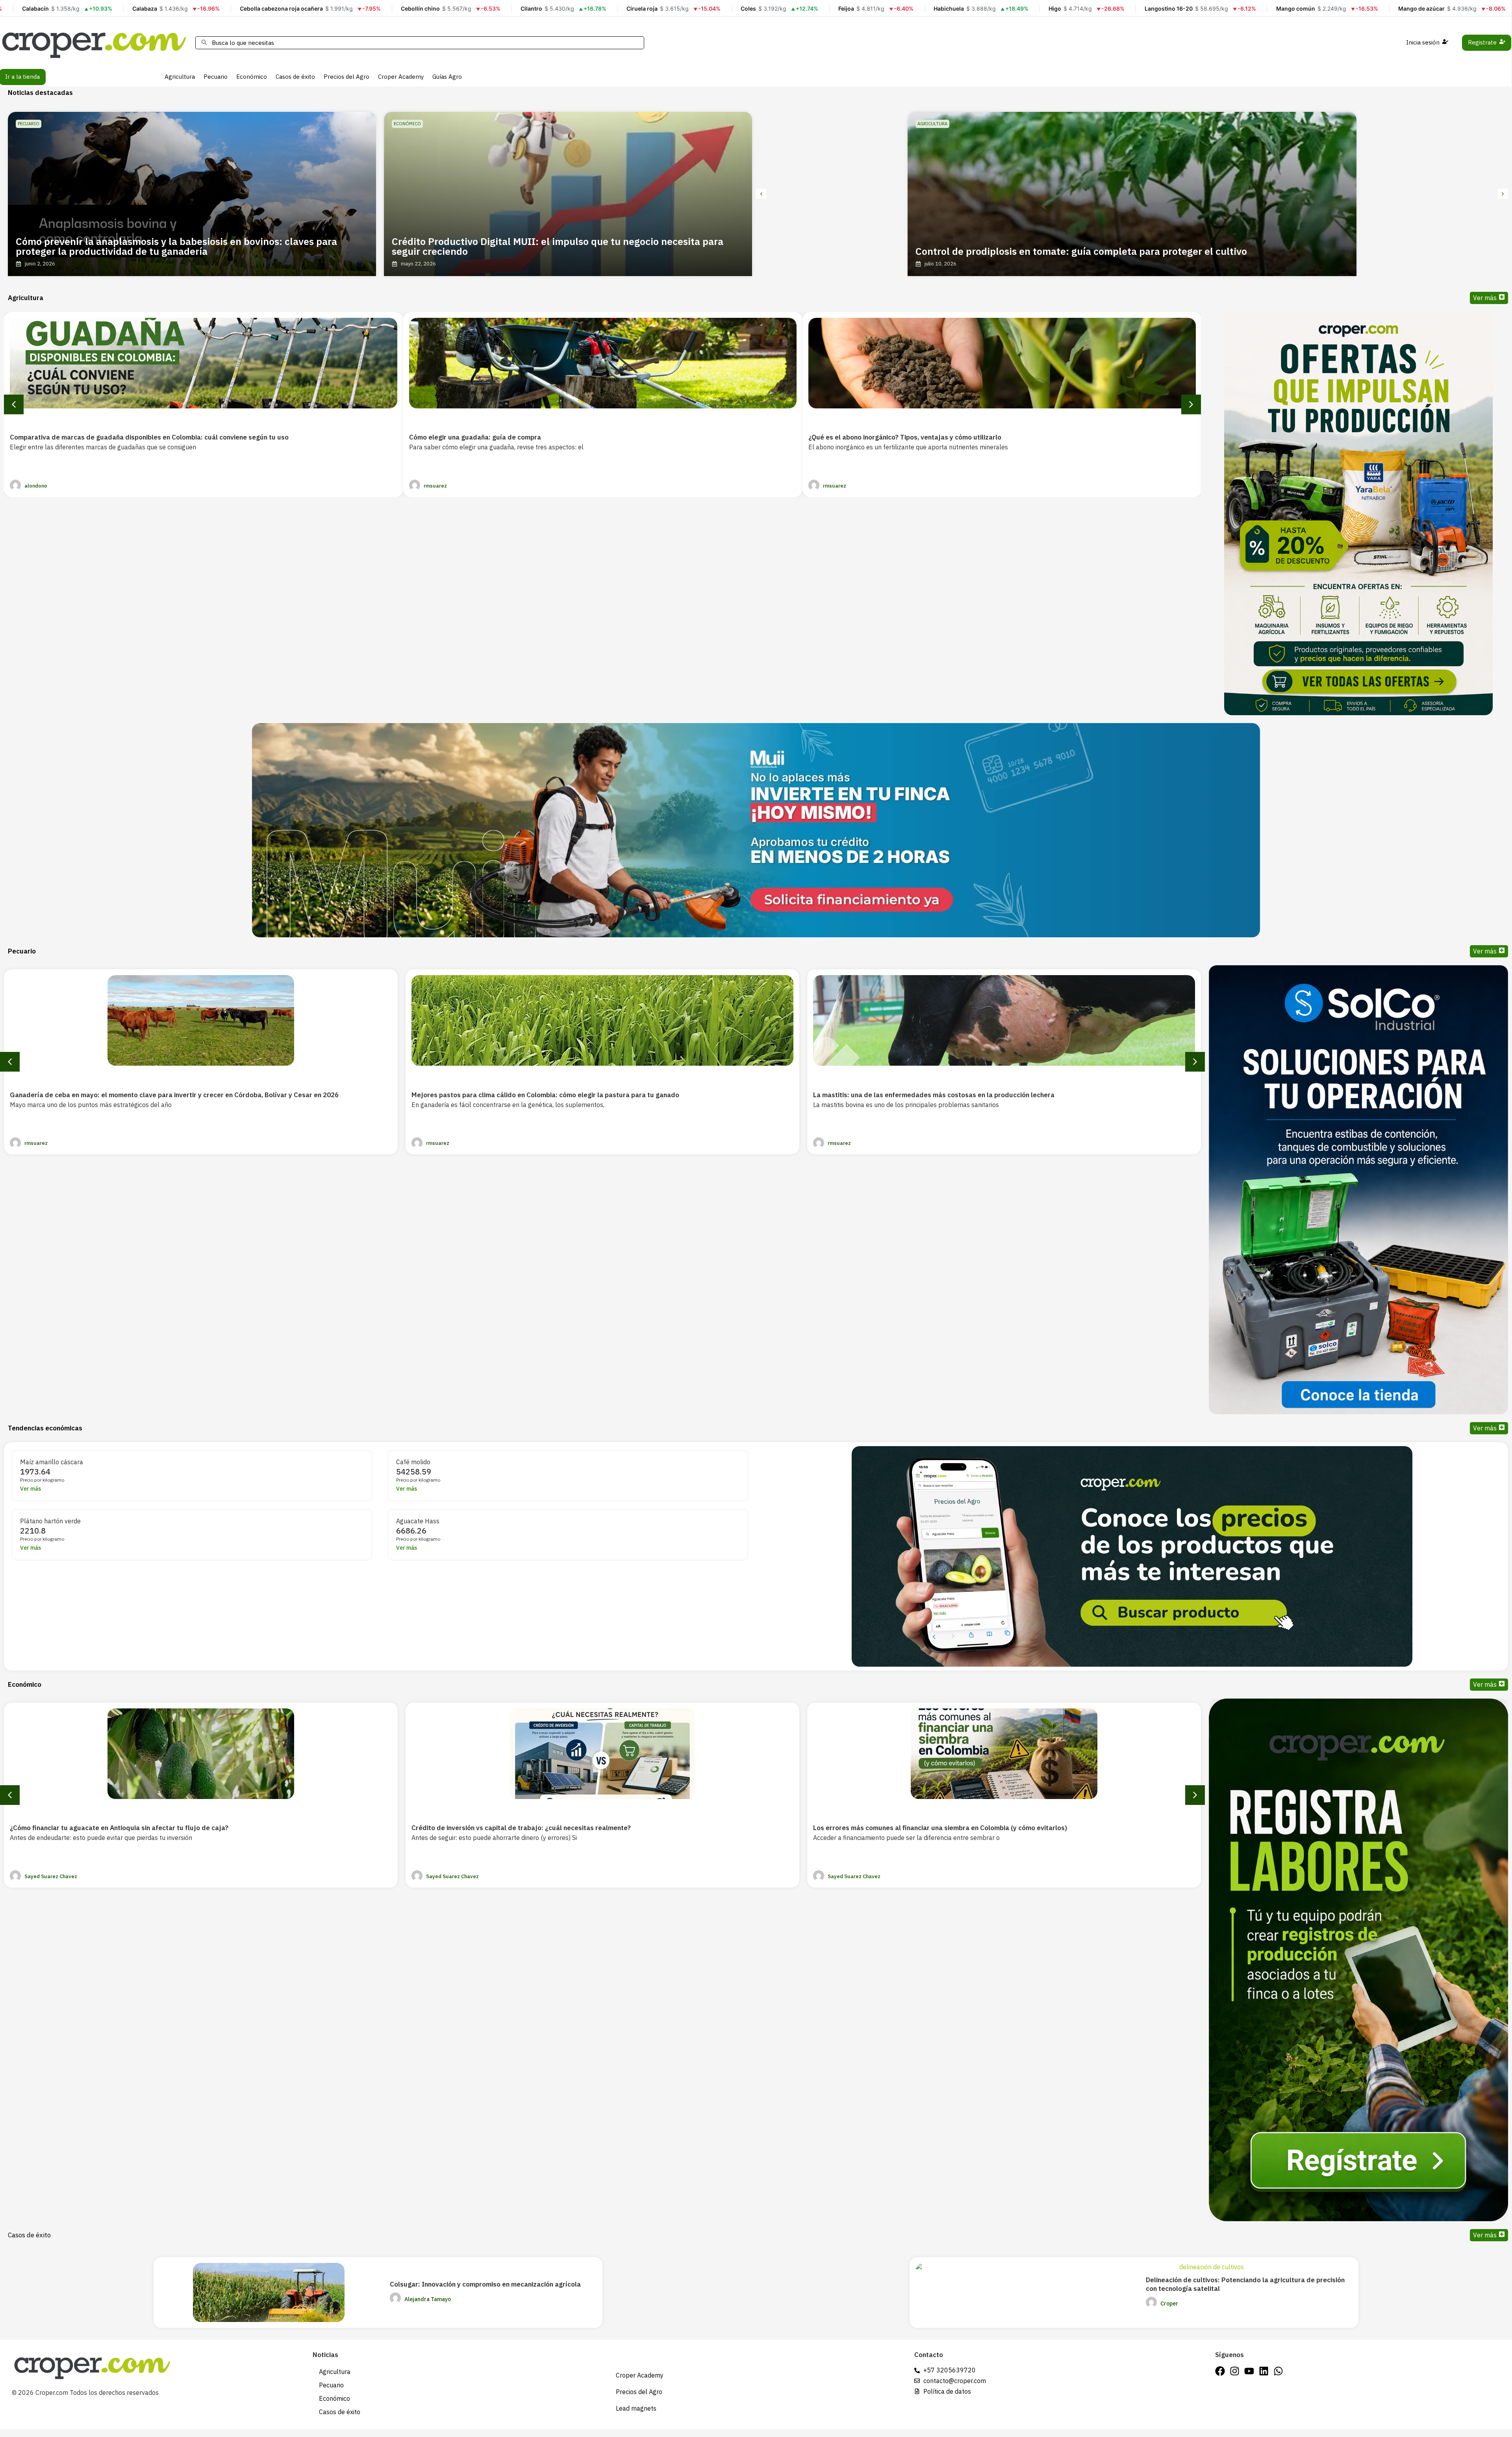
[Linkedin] (1264, 2371)
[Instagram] (1235, 2371)
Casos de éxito (295, 77)
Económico (252, 77)
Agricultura (180, 77)
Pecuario (216, 77)
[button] (761, 194)
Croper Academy (401, 77)
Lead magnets (636, 2408)
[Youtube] (1249, 2371)
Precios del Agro (346, 77)
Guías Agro (447, 77)
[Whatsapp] (1278, 2371)
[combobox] (420, 43)
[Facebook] (1220, 2371)
